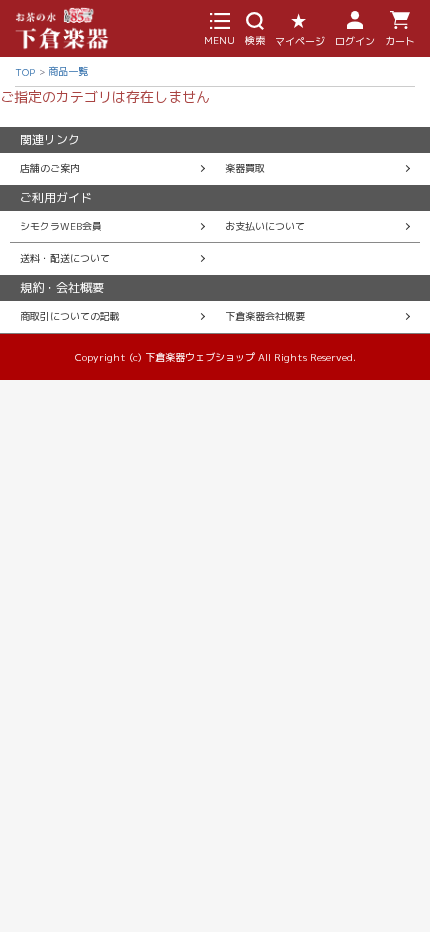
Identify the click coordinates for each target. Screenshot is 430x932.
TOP (25, 72)
